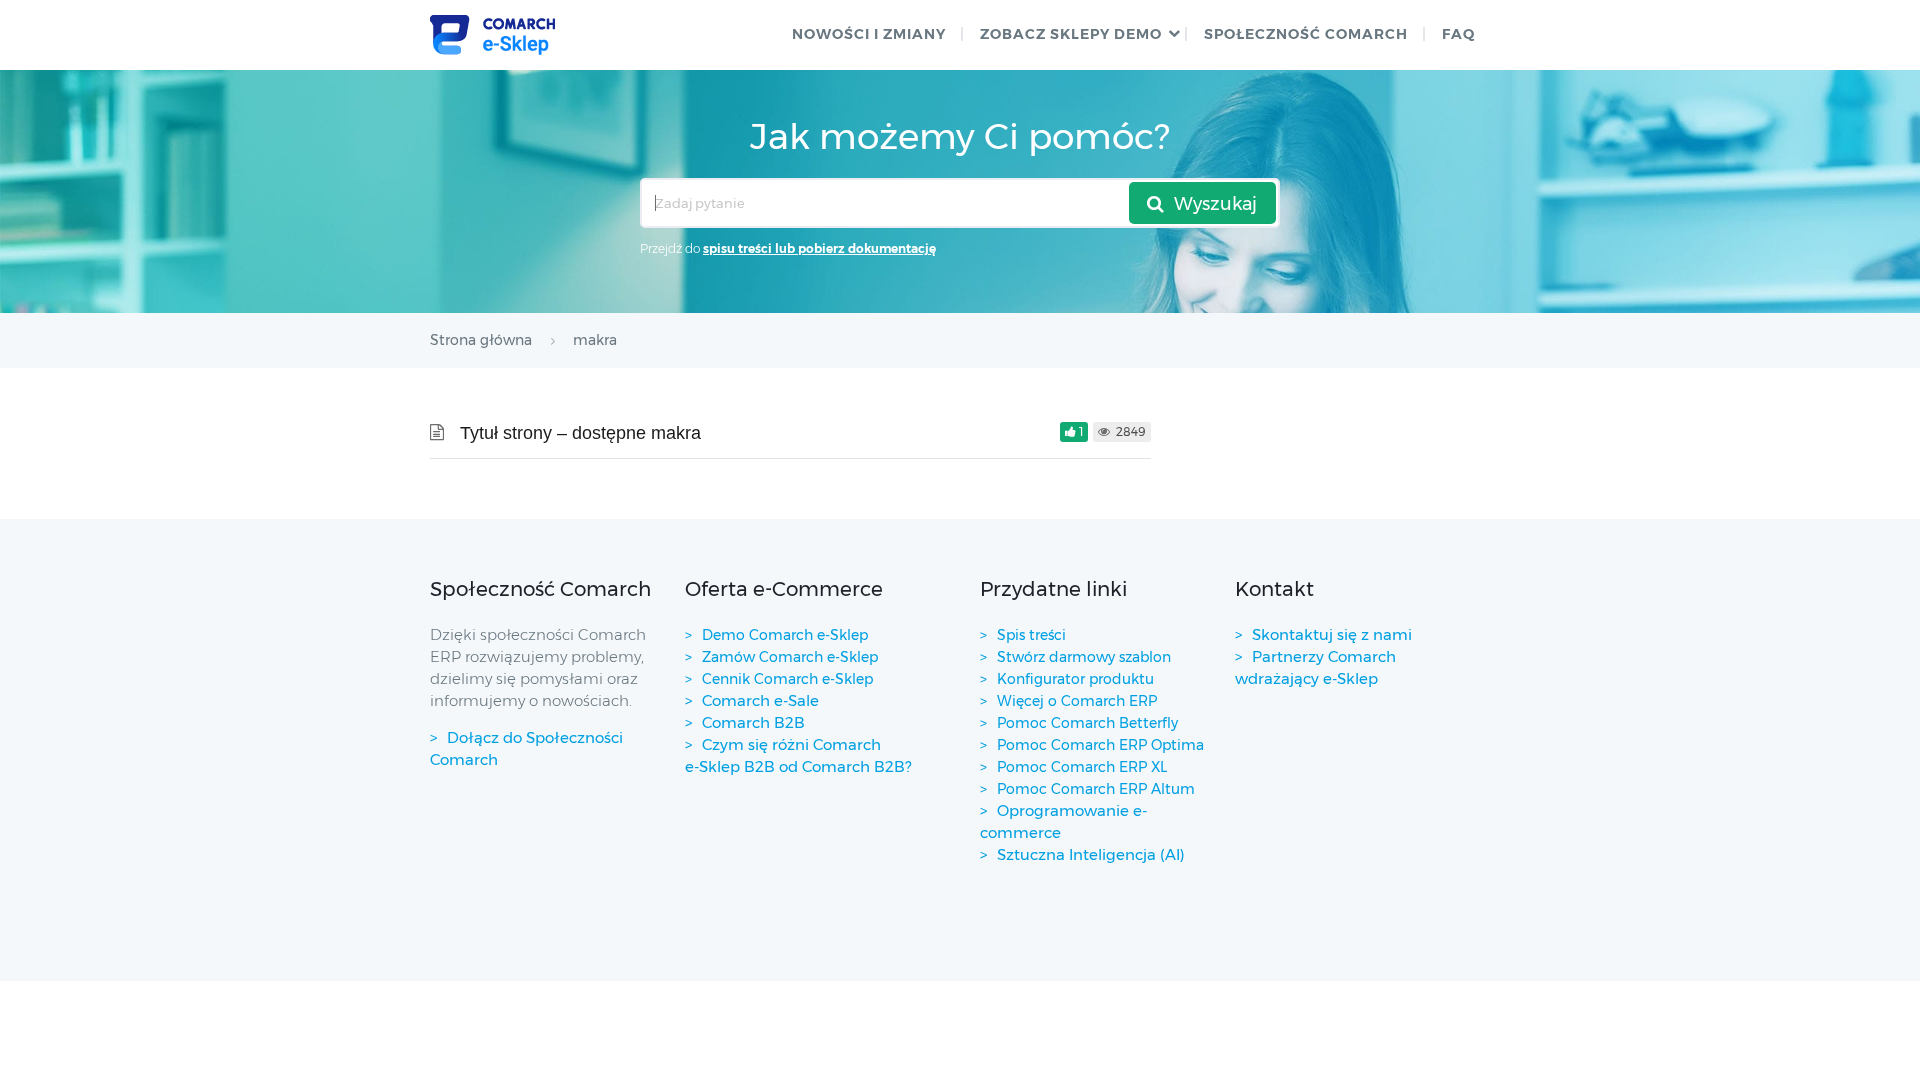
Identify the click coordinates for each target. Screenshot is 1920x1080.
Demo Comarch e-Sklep (785, 635)
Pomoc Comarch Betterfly (1087, 723)
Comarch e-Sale (760, 700)
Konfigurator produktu (1075, 679)
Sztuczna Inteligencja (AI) (1091, 854)
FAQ (1458, 34)
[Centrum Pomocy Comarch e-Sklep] (492, 35)
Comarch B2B (753, 722)
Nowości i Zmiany (869, 34)
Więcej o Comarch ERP (1077, 701)
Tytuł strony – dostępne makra (580, 433)
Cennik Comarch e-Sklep (787, 679)
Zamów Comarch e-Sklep (790, 657)
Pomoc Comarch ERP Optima (1100, 745)
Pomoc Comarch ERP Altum (1096, 789)
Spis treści (1031, 635)
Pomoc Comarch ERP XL (1082, 767)
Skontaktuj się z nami (1332, 634)
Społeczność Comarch (1306, 34)
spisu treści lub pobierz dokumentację (819, 248)
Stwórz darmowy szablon (1084, 657)
